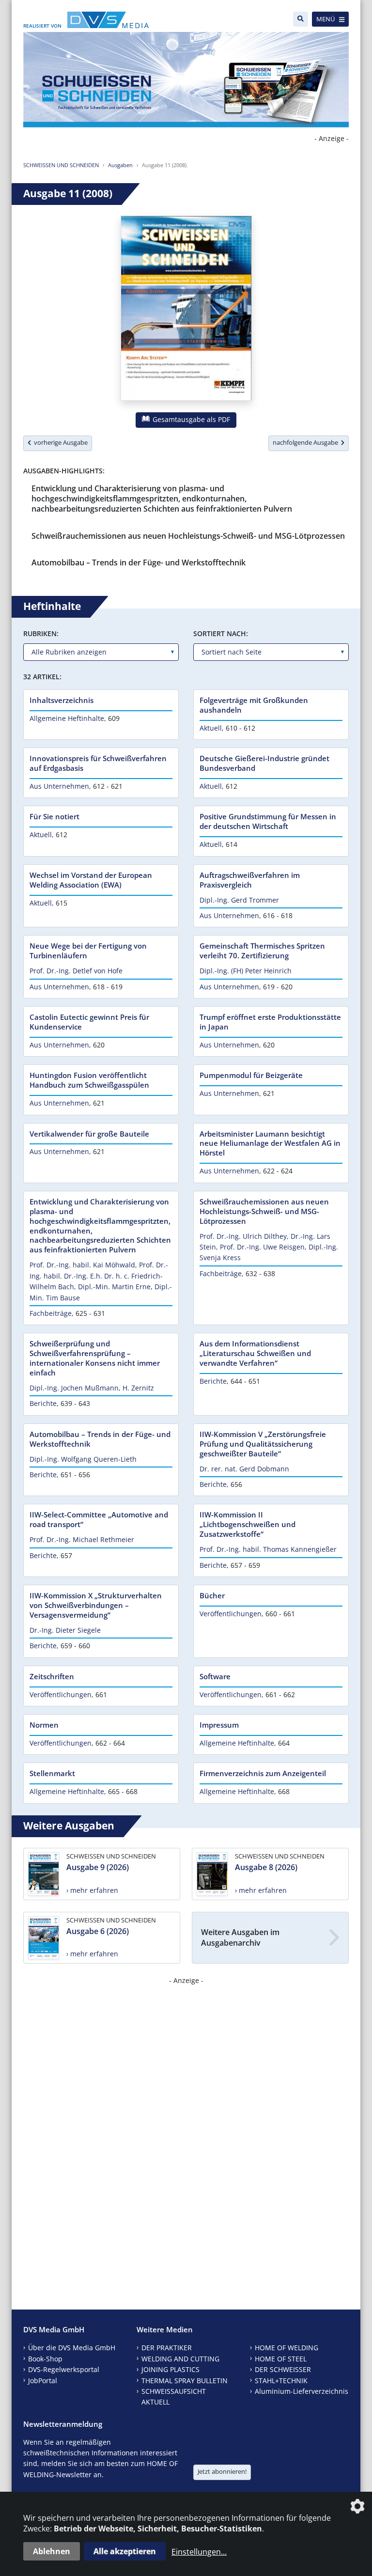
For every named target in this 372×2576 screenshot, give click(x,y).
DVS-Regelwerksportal (64, 2369)
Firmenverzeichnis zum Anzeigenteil (263, 1773)
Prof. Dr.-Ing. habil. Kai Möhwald (82, 1265)
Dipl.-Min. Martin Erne (114, 1287)
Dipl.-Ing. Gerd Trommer (239, 900)
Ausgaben (120, 165)
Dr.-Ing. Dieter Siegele (65, 1630)
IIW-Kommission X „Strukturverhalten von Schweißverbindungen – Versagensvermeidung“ (96, 1605)
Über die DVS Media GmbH (72, 2348)
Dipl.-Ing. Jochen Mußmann (74, 1388)
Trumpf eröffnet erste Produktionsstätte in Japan (270, 1022)
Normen (44, 1725)
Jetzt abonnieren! (222, 2471)
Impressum (219, 1725)
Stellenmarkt (52, 1773)
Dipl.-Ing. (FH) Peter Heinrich (246, 971)
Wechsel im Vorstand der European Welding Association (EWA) (91, 880)
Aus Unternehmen (59, 786)
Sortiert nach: (221, 633)
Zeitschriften (52, 1676)
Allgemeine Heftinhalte (67, 718)
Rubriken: (41, 633)
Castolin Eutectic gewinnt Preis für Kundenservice (89, 1022)
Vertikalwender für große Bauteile (89, 1134)
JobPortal (43, 2381)
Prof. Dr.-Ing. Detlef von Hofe (76, 971)
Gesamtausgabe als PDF (190, 419)
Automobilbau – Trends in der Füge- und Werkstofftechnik (139, 562)
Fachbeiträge (51, 1313)
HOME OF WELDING (287, 2348)
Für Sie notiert (54, 816)
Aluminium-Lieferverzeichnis (302, 2391)
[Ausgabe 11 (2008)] (186, 310)
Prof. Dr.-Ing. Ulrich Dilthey (243, 1236)
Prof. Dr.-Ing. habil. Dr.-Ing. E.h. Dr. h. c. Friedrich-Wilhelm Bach (99, 1276)
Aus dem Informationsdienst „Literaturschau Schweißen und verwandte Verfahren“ (255, 1353)
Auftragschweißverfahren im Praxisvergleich (250, 880)
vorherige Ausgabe (59, 442)
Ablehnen (52, 2551)
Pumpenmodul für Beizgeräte (251, 1075)
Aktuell (211, 728)
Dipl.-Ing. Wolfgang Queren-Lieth (83, 1459)
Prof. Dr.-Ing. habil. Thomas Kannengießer (268, 1549)
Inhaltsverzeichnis (62, 700)
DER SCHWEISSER (283, 2369)
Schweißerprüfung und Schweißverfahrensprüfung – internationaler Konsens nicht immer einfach (95, 1358)
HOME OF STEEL (281, 2359)
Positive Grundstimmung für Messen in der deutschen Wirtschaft (268, 821)
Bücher (212, 1595)
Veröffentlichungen (231, 1614)
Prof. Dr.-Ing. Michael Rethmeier (82, 1539)
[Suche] (301, 19)
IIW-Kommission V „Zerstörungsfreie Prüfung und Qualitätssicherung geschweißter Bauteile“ (263, 1444)
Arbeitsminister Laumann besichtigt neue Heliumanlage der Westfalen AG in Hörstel (270, 1143)
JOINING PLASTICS (170, 2369)
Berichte (43, 1403)
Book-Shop (45, 2359)
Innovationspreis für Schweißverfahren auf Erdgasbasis (98, 763)
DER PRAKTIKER (167, 2348)
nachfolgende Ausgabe (307, 442)
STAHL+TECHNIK (281, 2381)
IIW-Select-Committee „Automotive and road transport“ (99, 1519)
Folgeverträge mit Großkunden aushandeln (254, 705)
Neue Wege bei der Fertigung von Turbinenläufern (88, 951)
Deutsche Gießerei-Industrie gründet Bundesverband (264, 763)
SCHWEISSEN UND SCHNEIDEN (61, 165)
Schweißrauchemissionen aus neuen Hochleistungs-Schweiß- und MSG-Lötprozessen (188, 536)
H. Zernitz (138, 1388)
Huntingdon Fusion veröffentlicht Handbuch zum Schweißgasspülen (89, 1080)
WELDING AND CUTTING (180, 2359)
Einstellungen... (199, 2552)
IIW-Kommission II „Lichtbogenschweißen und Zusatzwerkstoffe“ (248, 1524)
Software (215, 1676)
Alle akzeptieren (125, 2551)
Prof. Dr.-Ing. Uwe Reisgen (262, 1247)
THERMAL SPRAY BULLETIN (185, 2381)
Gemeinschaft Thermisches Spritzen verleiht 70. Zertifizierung (262, 951)
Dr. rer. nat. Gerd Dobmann (244, 1469)
